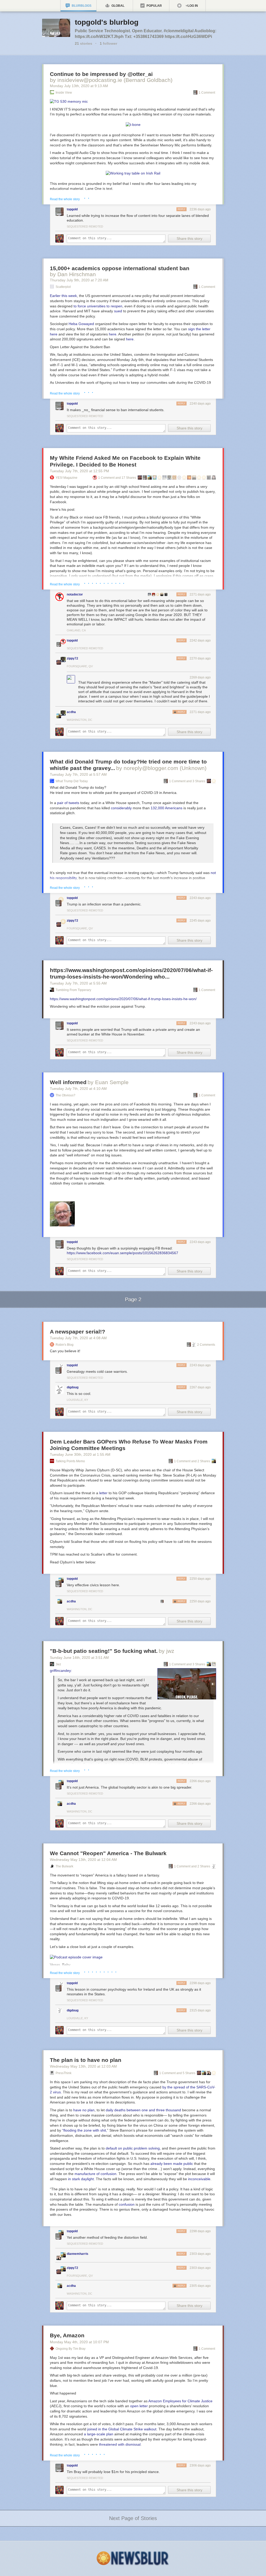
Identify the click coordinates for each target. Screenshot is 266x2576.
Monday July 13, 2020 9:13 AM (79, 86)
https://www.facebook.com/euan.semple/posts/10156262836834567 (122, 1253)
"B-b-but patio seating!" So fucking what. (104, 1651)
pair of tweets (68, 803)
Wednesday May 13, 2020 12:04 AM (83, 1860)
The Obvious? (65, 1095)
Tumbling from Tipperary (73, 990)
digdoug (73, 1387)
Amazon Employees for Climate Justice (180, 2401)
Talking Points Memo (70, 1461)
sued (118, 311)
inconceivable (199, 2179)
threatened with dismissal (120, 2444)
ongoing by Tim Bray (71, 2349)
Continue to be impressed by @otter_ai (101, 74)
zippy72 (72, 658)
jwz (58, 1664)
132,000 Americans (167, 808)
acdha (71, 712)
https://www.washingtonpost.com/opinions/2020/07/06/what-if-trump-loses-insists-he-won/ (123, 999)
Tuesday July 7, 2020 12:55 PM (79, 471)
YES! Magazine (66, 478)
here (113, 334)
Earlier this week (63, 296)
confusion (127, 2204)
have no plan (84, 2110)
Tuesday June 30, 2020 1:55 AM (80, 1454)
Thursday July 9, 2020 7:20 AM (79, 280)
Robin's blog (65, 1345)
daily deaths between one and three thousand (143, 2110)
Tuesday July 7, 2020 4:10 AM (78, 1089)
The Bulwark (64, 1866)
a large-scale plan (99, 2434)
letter (103, 1493)
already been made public (172, 2164)
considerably (121, 808)
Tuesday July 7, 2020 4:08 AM (78, 1338)
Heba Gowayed (81, 324)
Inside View (64, 93)
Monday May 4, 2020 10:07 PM (79, 2342)
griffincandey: (61, 1671)
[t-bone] (133, 125)
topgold (72, 209)
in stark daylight (81, 2179)
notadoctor (75, 594)
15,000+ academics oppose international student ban (120, 268)
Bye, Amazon (67, 2335)
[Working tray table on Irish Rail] (133, 173)
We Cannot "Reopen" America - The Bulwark (108, 1853)
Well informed (68, 1082)
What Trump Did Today (72, 781)
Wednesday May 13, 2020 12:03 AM (83, 2066)
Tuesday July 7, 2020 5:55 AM (78, 983)
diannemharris (78, 2254)
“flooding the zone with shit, (85, 2130)
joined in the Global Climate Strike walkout (122, 2429)
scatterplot (63, 287)
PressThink (64, 2073)
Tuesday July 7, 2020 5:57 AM (78, 774)
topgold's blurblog (107, 22)
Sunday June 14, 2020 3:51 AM (79, 1658)
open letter (139, 2406)
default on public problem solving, (133, 2148)
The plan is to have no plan (86, 2060)
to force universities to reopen (98, 306)
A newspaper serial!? (78, 1332)
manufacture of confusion (95, 2174)
